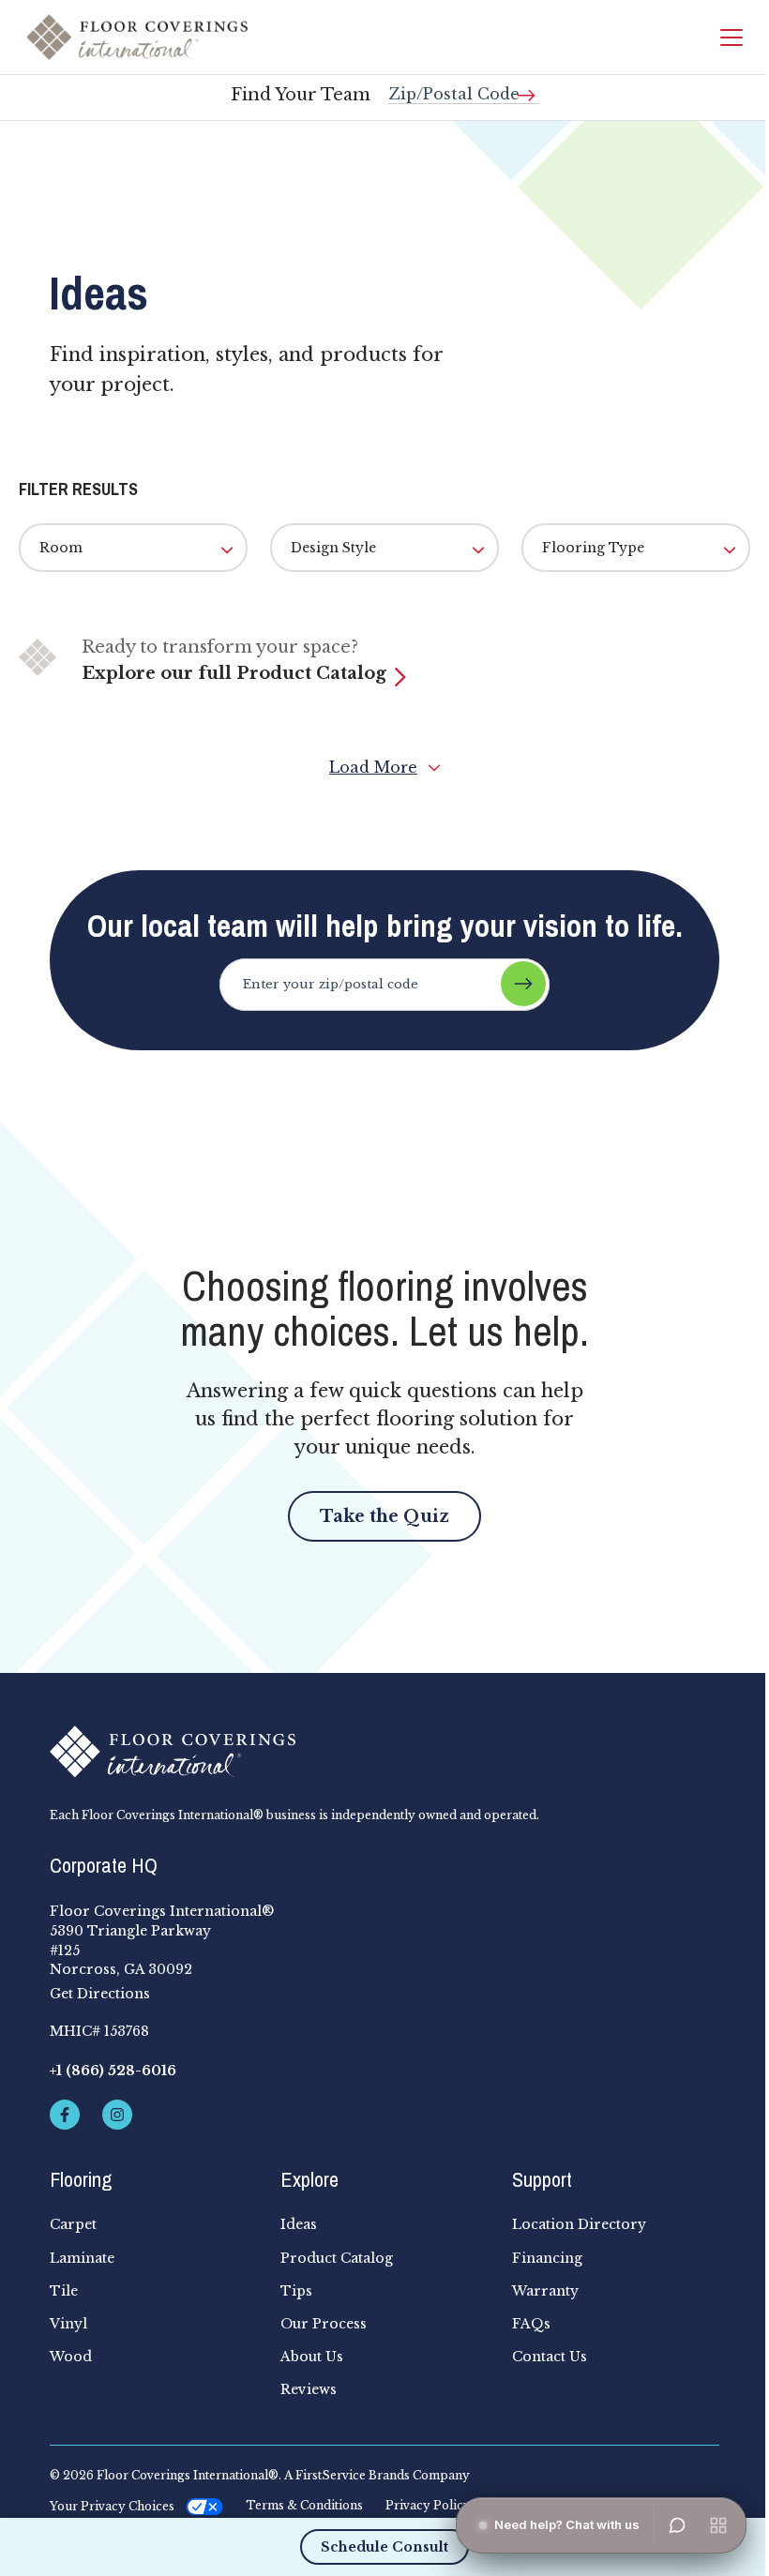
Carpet (73, 2224)
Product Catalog (337, 2258)
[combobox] (464, 87)
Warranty (545, 2291)
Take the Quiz (384, 1516)
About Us (312, 2357)
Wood (71, 2357)
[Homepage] (137, 37)
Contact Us (550, 2357)
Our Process (324, 2324)
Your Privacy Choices (112, 2506)
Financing (547, 2258)
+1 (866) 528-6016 (113, 2071)
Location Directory (579, 2224)
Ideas (299, 2224)
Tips (296, 2291)
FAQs (531, 2324)
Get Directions (100, 1994)
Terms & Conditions (304, 2506)
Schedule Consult (384, 2547)
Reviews (309, 2389)
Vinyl (68, 2324)
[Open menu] (718, 2525)
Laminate (82, 2258)
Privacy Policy (428, 2506)
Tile (64, 2291)
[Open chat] (677, 2525)
